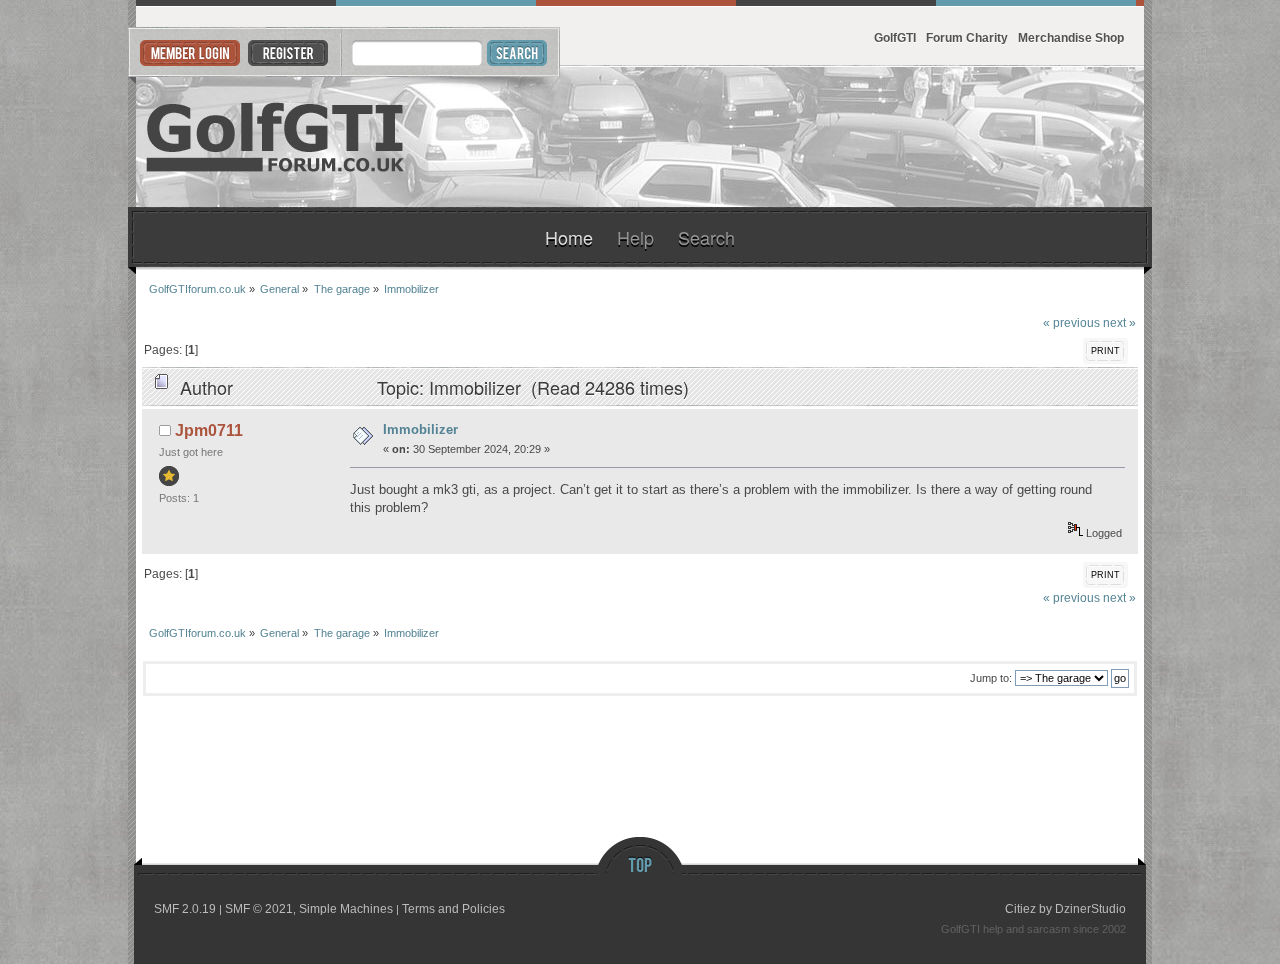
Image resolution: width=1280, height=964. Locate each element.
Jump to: (991, 678)
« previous (1071, 322)
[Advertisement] (900, 137)
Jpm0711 (209, 430)
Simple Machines (346, 909)
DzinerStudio (1090, 909)
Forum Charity (967, 37)
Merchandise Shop (1071, 37)
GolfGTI (895, 37)
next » (1119, 322)
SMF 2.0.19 (185, 909)
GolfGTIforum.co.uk (276, 137)
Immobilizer (420, 429)
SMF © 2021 (259, 909)
